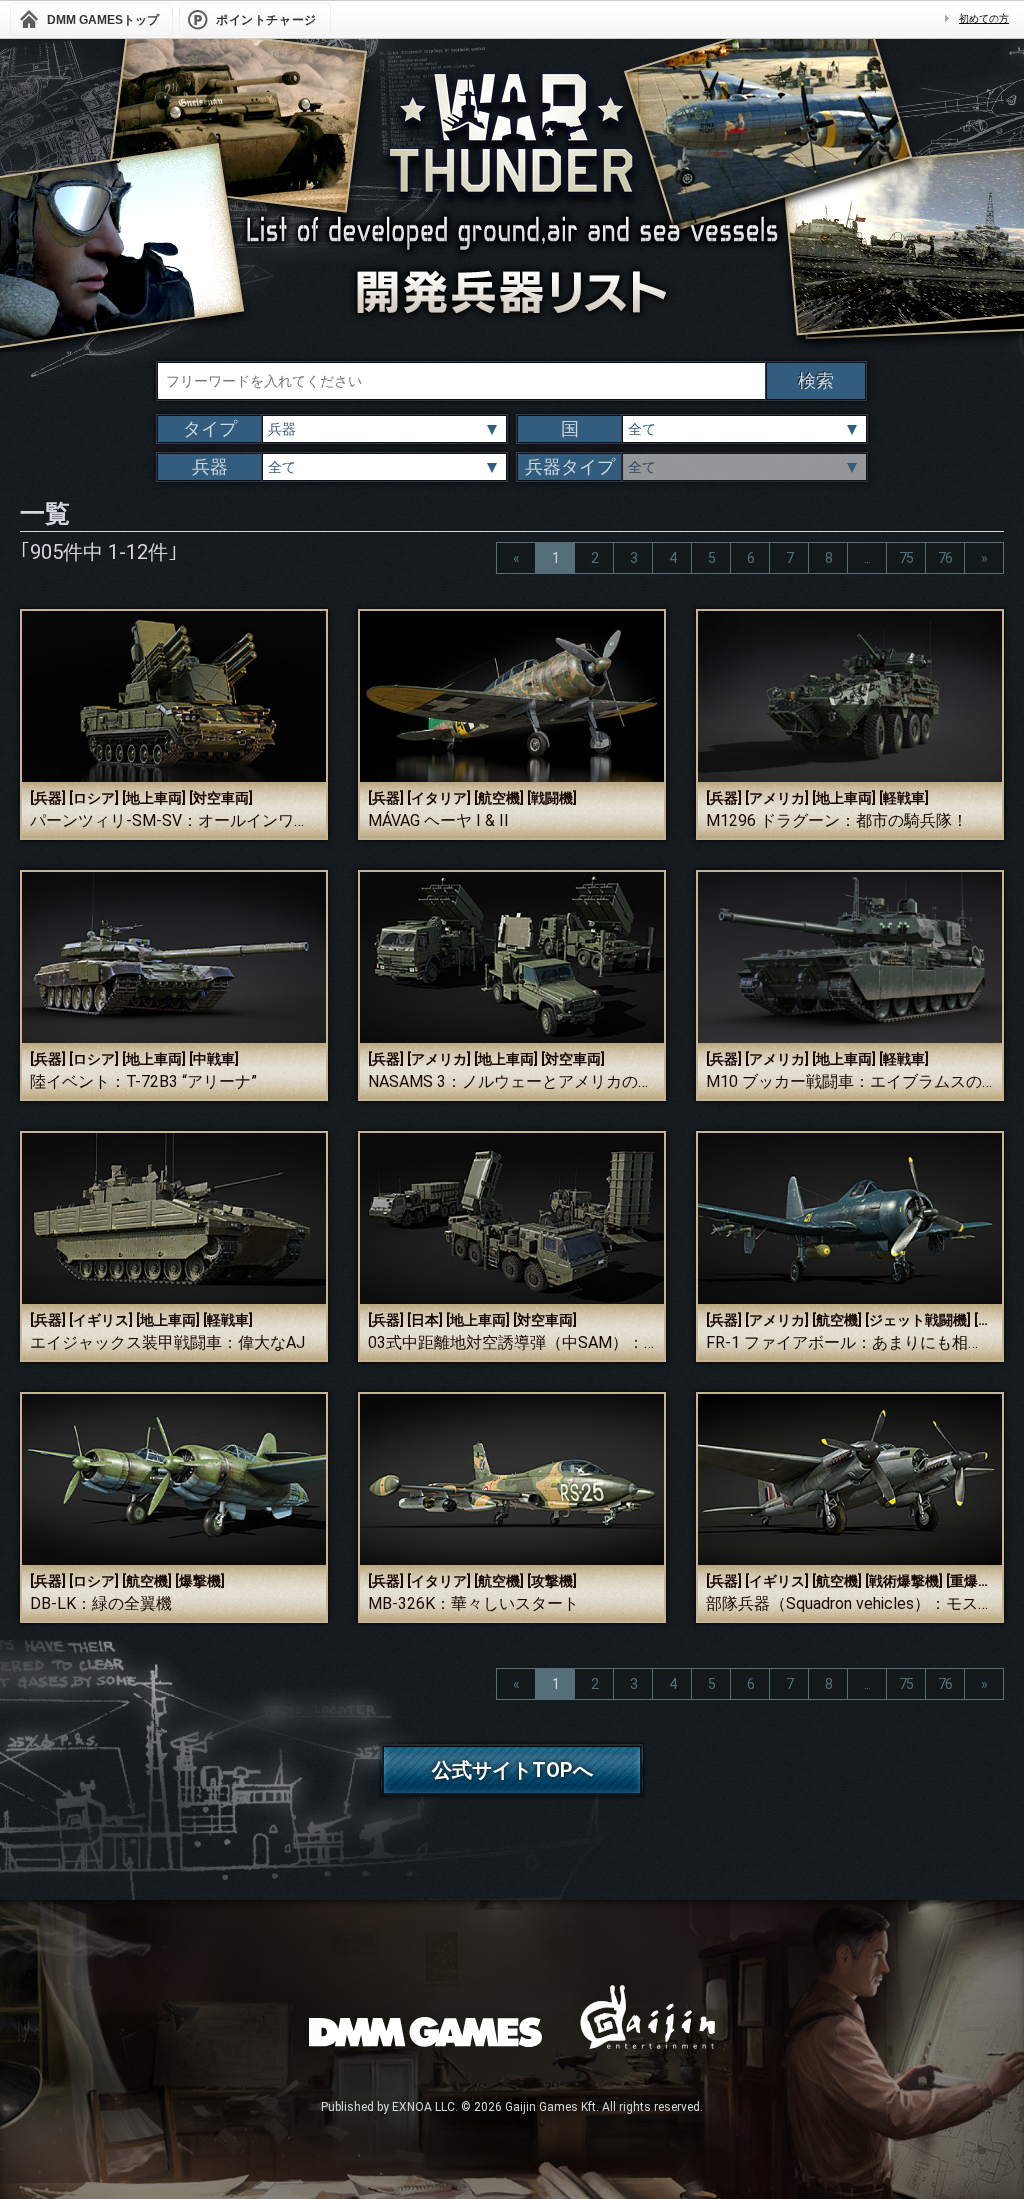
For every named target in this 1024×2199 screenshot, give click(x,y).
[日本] (425, 1320)
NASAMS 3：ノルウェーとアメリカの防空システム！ (512, 1081)
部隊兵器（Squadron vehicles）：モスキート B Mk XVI (850, 1603)
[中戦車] (214, 1059)
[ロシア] (94, 798)
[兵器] (48, 798)
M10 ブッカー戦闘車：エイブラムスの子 (850, 1081)
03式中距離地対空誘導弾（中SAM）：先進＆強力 (512, 1342)
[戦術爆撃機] (904, 1581)
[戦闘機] (552, 798)
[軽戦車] (904, 798)
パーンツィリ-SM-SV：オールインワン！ (174, 820)
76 (945, 558)
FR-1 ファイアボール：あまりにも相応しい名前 (850, 1342)
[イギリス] (101, 1320)
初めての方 (984, 18)
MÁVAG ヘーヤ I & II (438, 820)
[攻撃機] (552, 1581)
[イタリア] (439, 798)
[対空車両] (221, 798)
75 (906, 558)
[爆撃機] (200, 1581)
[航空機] (499, 798)
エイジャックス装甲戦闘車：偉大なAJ (167, 1342)
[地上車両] (154, 798)
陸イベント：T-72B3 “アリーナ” (143, 1081)
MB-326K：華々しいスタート (473, 1603)
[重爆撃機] (978, 1581)
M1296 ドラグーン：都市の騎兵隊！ (837, 820)
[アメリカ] (777, 798)
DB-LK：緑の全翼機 (101, 1603)
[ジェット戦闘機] (918, 1320)
